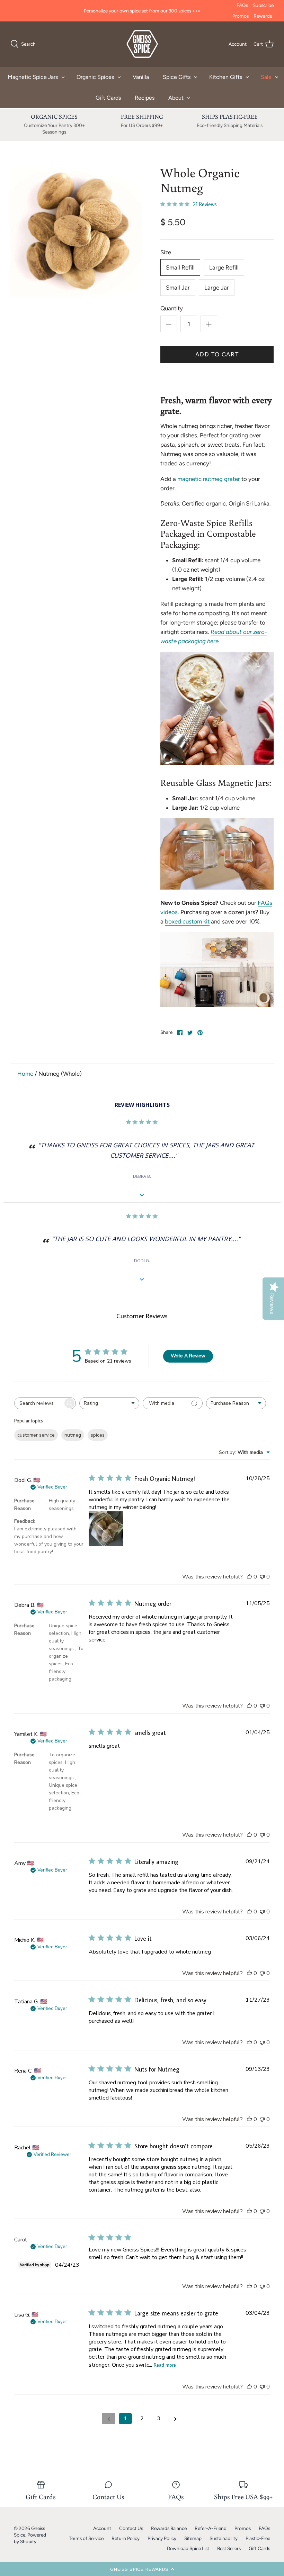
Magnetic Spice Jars (33, 77)
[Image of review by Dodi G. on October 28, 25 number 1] (106, 1529)
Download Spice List (188, 2548)
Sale (266, 77)
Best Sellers (229, 2548)
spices (98, 1435)
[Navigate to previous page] (109, 2419)
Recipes (145, 98)
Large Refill (224, 267)
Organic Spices (95, 77)
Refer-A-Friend (211, 2528)
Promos (241, 16)
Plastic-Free (258, 2538)
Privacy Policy (162, 2538)
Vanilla (141, 77)
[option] (76, 231)
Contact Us (131, 2528)
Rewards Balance (169, 2528)
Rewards (263, 16)
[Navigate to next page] (175, 2419)
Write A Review (188, 1356)
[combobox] (109, 1403)
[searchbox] (39, 1403)
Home (25, 1074)
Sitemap (193, 2538)
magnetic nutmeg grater (209, 479)
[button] (142, 2569)
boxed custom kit (187, 921)
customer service (36, 1435)
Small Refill (180, 267)
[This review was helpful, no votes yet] (249, 1577)
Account (102, 2528)
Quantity (172, 308)
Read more (165, 2365)
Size (166, 252)
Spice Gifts (177, 77)
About (176, 98)
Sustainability (224, 2538)
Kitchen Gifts (226, 77)
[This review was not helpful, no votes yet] (262, 1577)
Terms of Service (86, 2538)
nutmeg (73, 1435)
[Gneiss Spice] (142, 44)
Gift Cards (108, 98)
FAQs (242, 5)
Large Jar (217, 288)
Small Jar (178, 288)
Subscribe (263, 5)
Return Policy (126, 2538)
